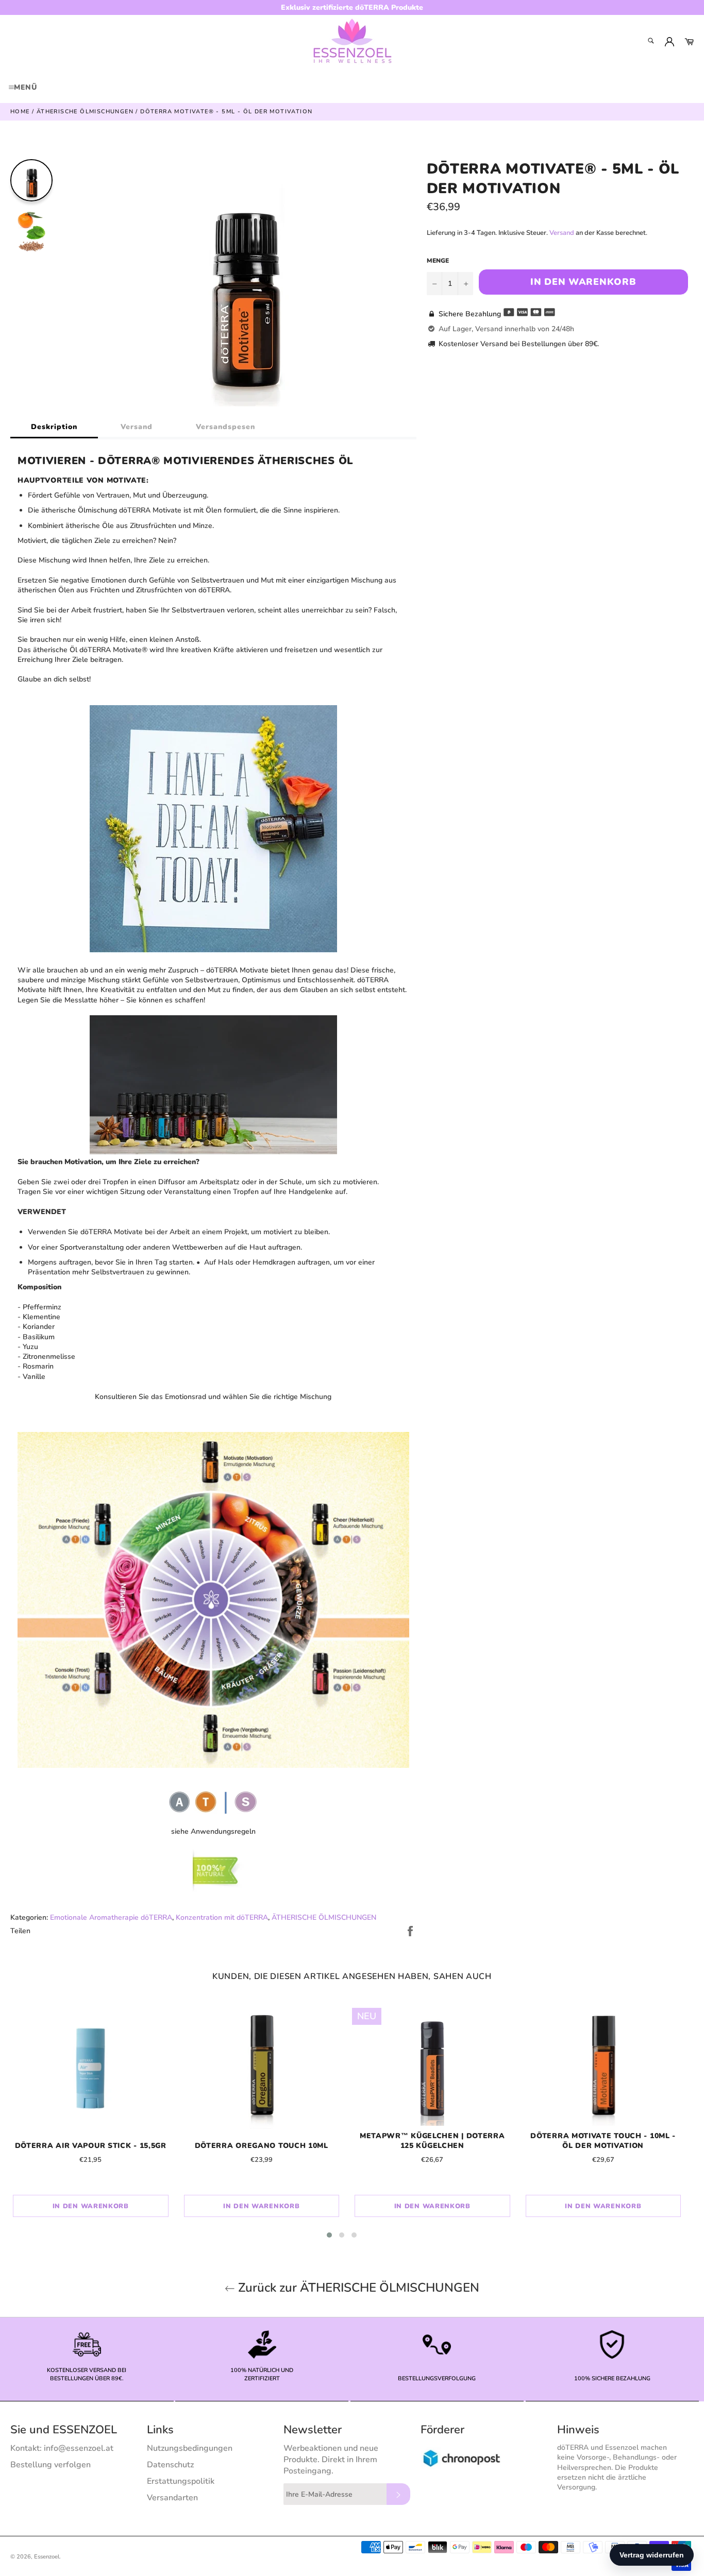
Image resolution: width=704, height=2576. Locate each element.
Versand (137, 427)
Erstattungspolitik (181, 2481)
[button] (329, 2235)
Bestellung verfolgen (51, 2465)
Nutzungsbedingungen (190, 2448)
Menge (438, 261)
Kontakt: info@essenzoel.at (62, 2448)
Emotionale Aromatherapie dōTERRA (111, 1917)
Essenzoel (47, 2557)
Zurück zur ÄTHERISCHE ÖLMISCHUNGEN (357, 2288)
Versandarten (172, 2498)
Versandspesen (225, 427)
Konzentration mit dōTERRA (222, 1917)
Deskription (54, 427)
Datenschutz (170, 2465)
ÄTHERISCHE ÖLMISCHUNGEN (324, 1917)
